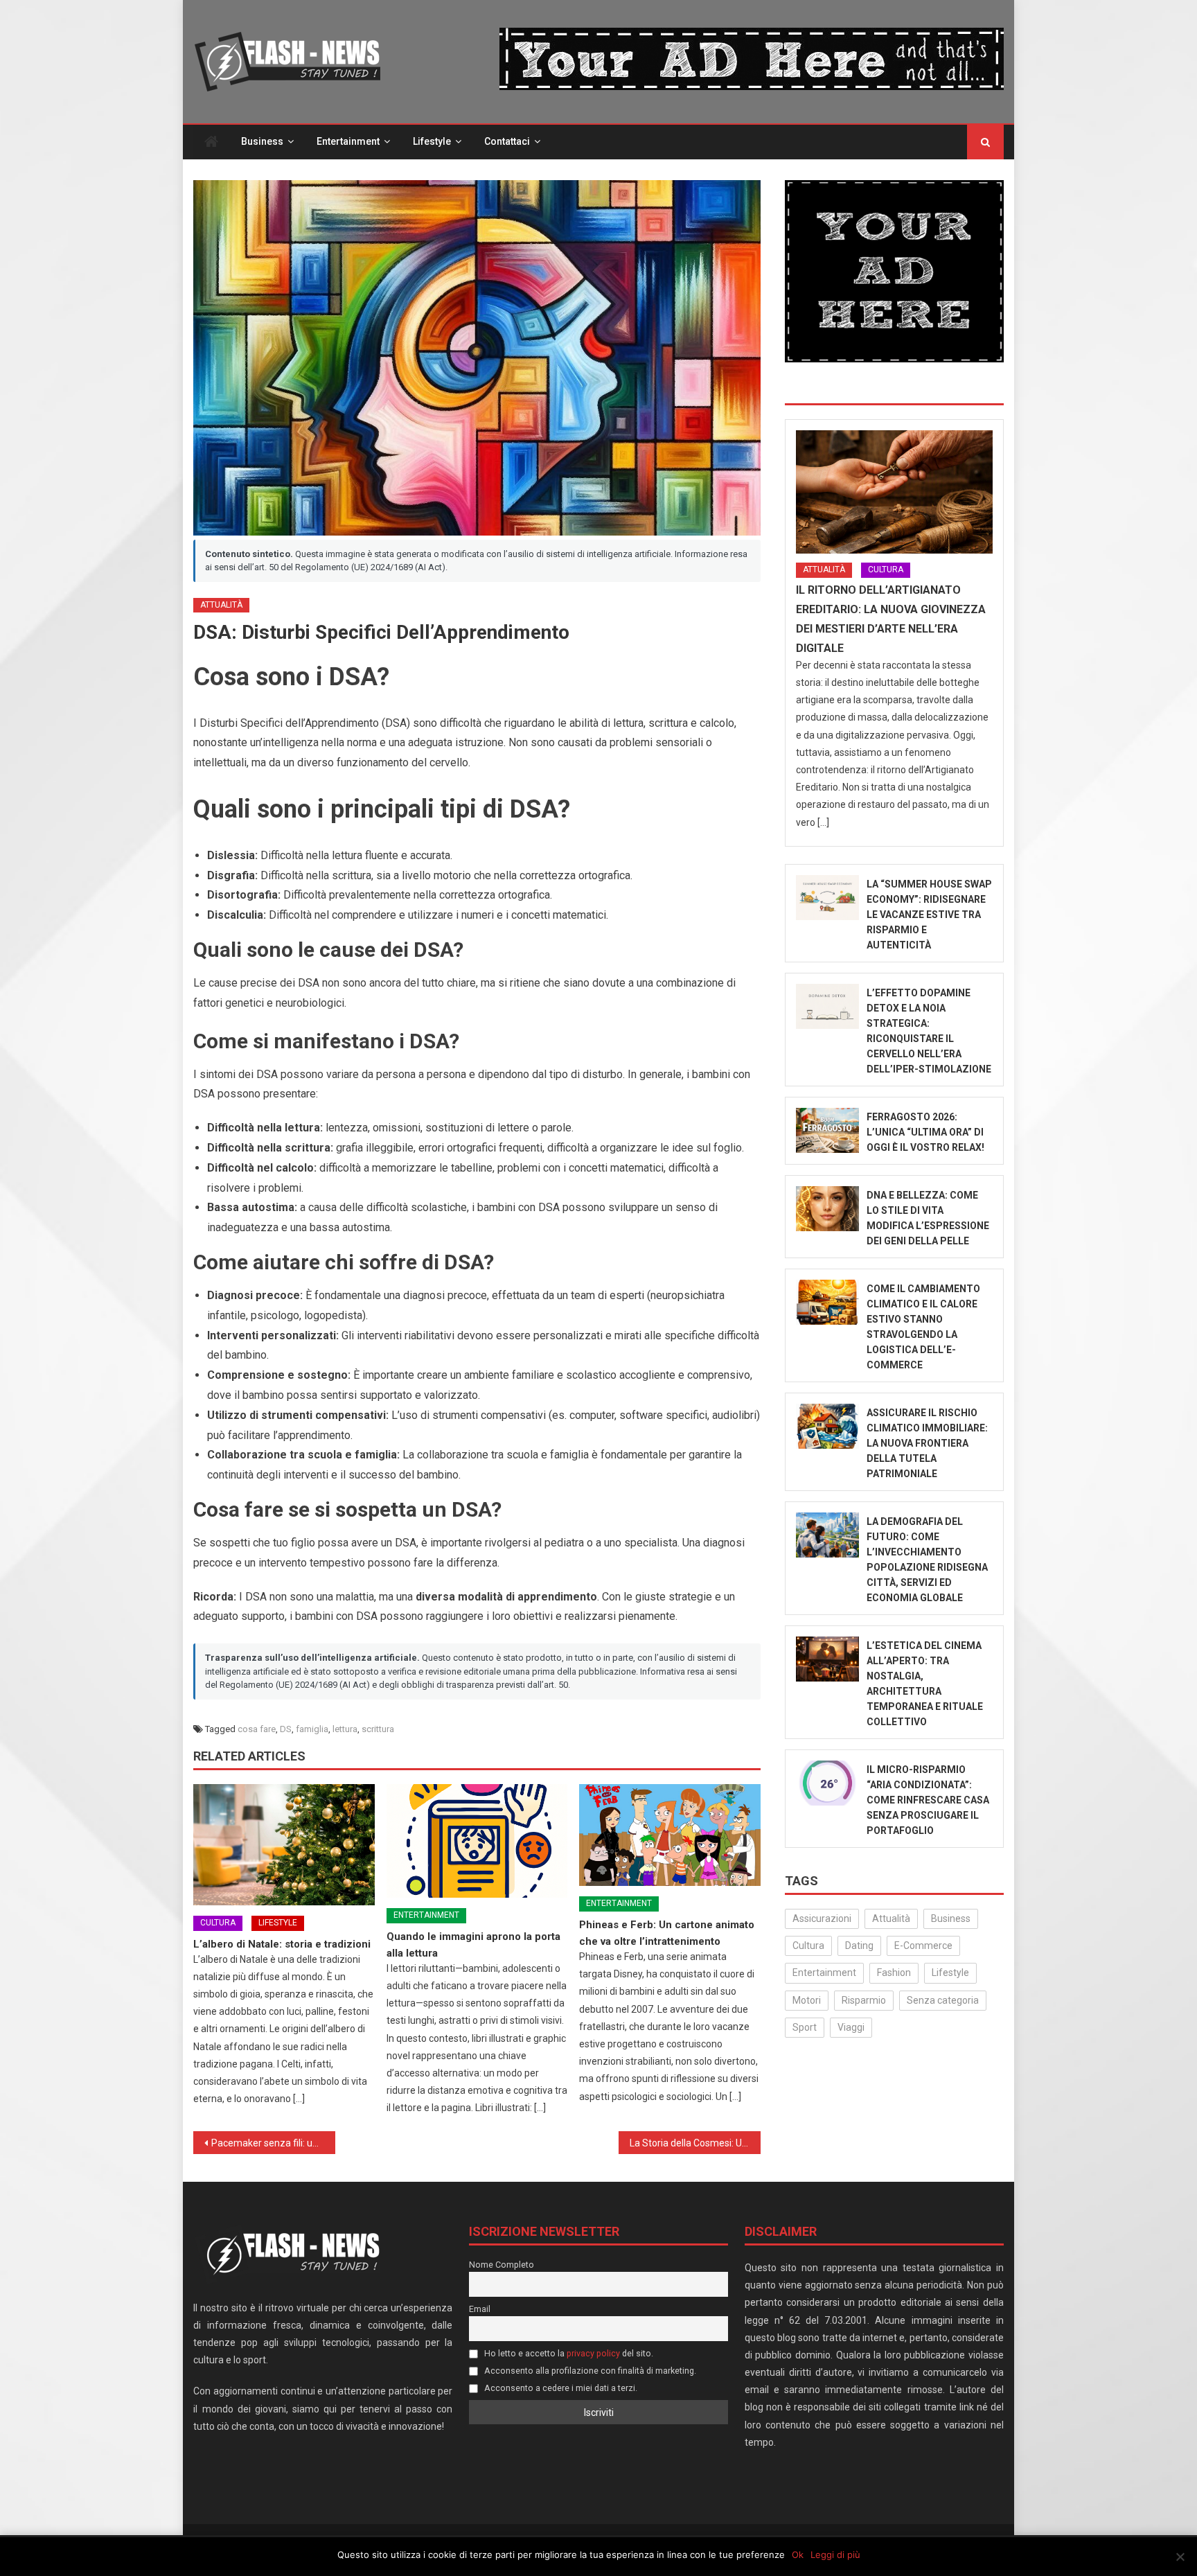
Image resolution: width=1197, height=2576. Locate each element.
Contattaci (507, 141)
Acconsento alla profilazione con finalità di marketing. (589, 2371)
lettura (345, 1729)
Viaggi (851, 2027)
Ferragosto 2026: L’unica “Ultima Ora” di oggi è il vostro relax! (925, 1132)
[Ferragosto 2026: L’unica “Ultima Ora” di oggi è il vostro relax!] (827, 1130)
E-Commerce (923, 1946)
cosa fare (257, 1729)
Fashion (894, 1973)
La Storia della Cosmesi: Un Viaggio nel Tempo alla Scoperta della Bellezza (695, 2143)
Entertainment (348, 141)
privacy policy (593, 2353)
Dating (859, 1946)
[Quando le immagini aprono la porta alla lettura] (477, 1841)
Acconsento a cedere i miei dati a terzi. (560, 2388)
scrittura (378, 1729)
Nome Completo (502, 2265)
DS (286, 1729)
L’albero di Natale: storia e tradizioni (282, 1944)
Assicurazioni (822, 1918)
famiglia (312, 1729)
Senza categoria (943, 2000)
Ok (798, 2555)
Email (480, 2309)
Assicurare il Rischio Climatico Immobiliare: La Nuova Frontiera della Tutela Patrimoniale (927, 1443)
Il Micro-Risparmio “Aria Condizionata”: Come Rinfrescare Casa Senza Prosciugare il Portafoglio (928, 1800)
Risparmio (864, 2000)
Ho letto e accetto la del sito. (568, 2353)
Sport (805, 2027)
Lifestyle (432, 141)
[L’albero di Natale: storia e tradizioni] (284, 1845)
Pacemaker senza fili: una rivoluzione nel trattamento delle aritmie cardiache (273, 2143)
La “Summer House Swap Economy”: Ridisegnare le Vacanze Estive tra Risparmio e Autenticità (929, 915)
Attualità (221, 605)
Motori (807, 2000)
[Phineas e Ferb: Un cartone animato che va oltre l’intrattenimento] (670, 1835)
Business (262, 141)
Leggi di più (835, 2555)
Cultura (218, 1923)
